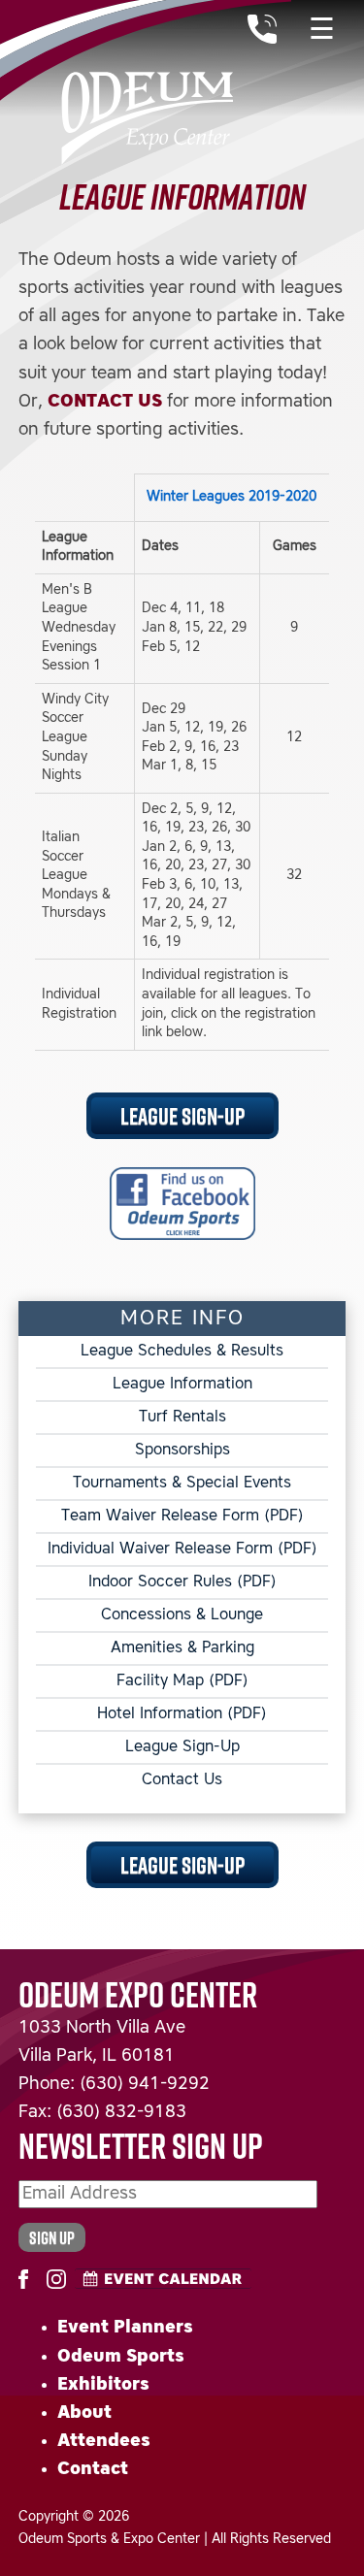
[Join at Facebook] (28, 2275)
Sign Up (52, 2237)
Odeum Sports (121, 2357)
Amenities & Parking (182, 1648)
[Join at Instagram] (56, 2275)
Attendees (104, 2441)
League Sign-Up (182, 1115)
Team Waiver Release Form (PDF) (182, 1516)
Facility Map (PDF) (182, 1681)
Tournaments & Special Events (182, 1484)
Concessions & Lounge (182, 1615)
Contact (93, 2469)
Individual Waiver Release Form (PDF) (182, 1549)
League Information (182, 1385)
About (84, 2413)
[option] (182, 769)
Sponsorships (182, 1451)
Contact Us (182, 1780)
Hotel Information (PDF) (182, 1714)
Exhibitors (103, 2385)
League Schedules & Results (182, 1352)
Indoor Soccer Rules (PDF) (182, 1582)
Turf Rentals (182, 1418)
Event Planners (125, 2328)
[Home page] (146, 82)
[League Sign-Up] (182, 1203)
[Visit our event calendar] (163, 2279)
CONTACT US (105, 402)
